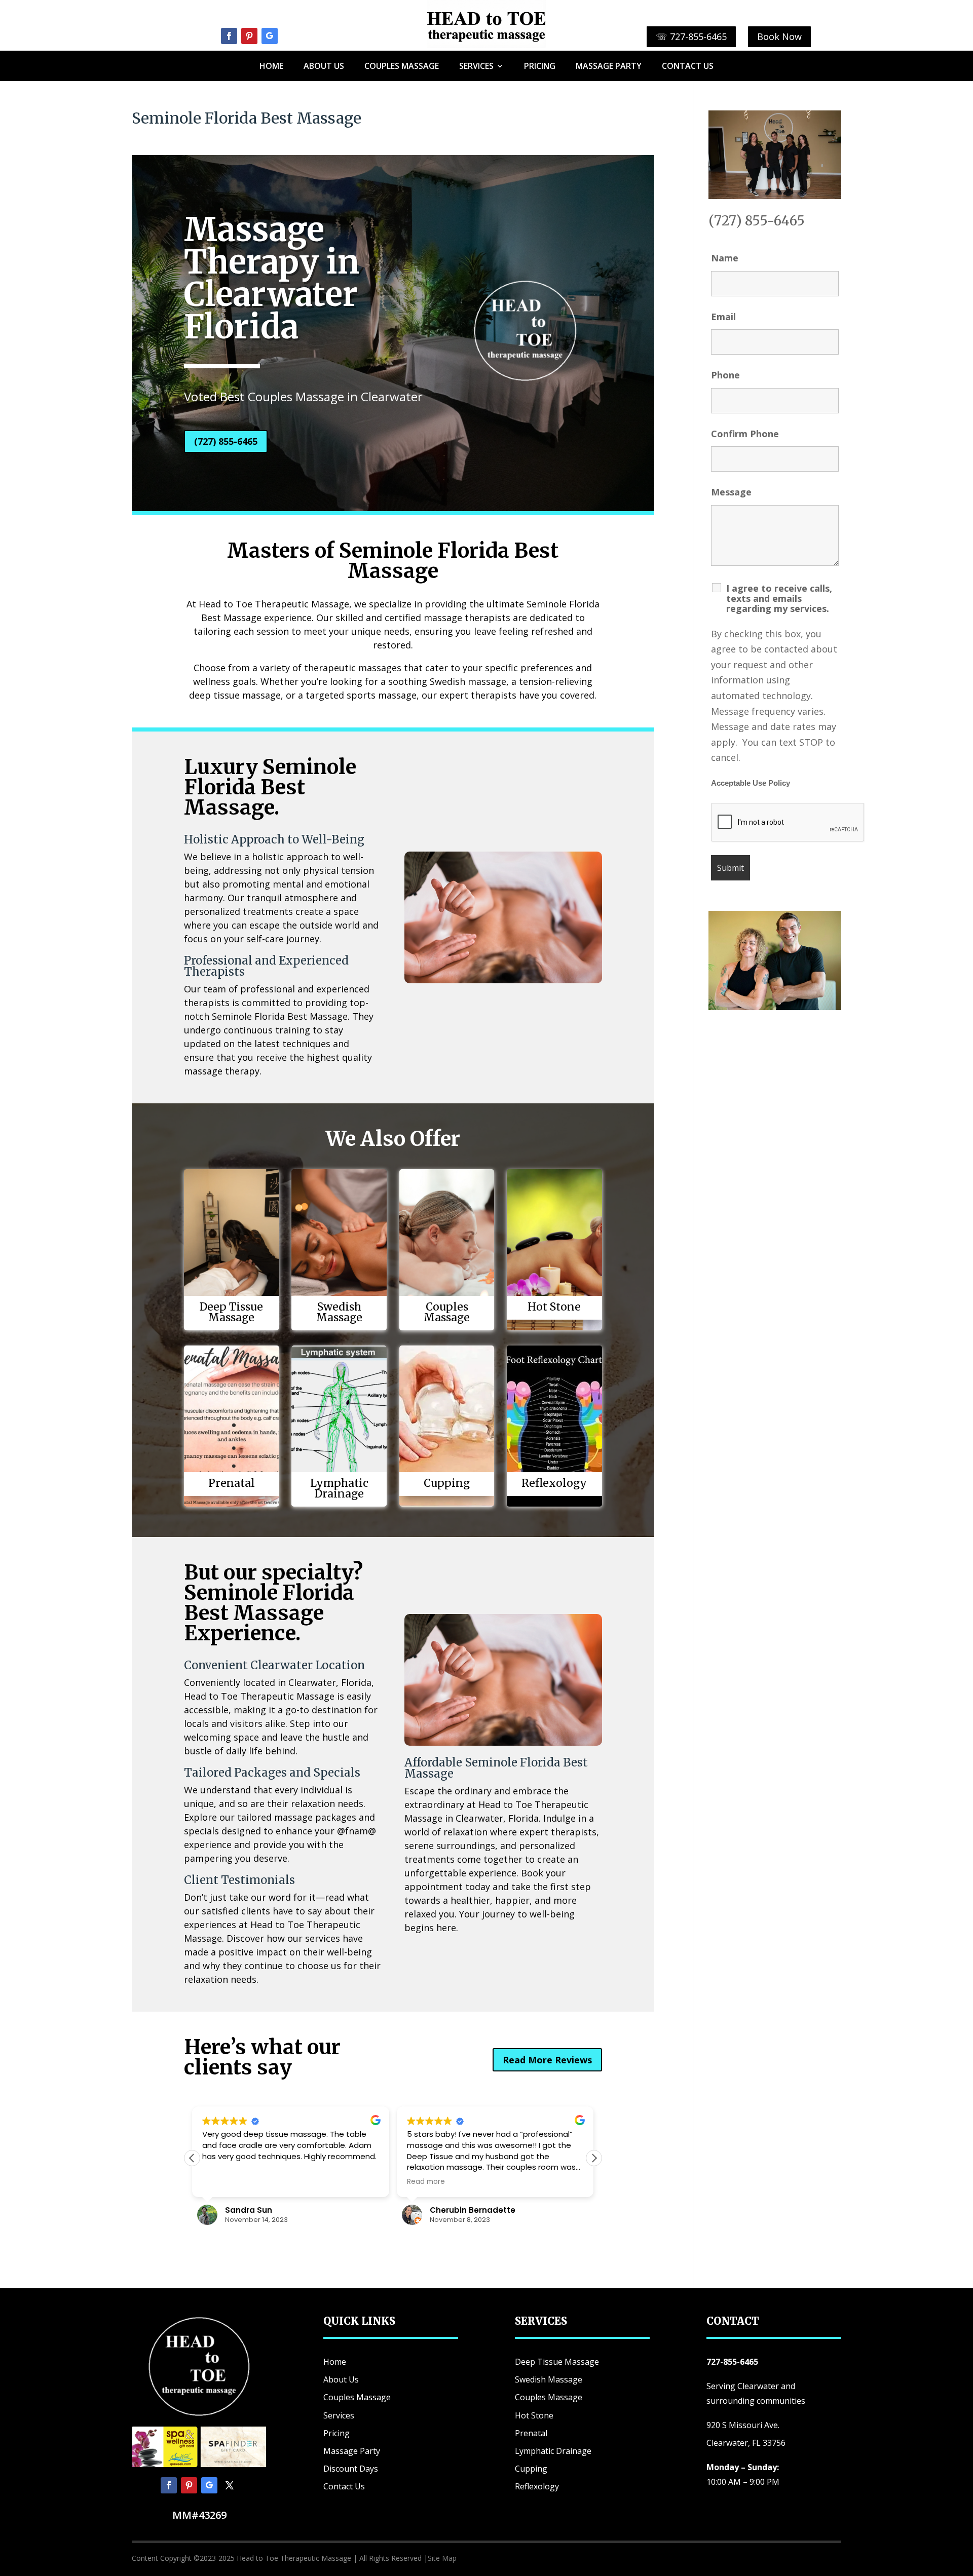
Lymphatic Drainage (553, 2451)
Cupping (531, 2469)
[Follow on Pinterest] (249, 36)
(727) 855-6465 (226, 441)
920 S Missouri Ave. (743, 2425)
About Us (324, 67)
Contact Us (688, 67)
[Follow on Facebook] (229, 36)
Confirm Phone (745, 434)
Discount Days (351, 2469)
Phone (725, 375)
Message (731, 492)
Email (723, 317)
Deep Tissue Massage (557, 2362)
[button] (594, 2158)
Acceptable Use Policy (751, 783)
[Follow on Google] (270, 36)
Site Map (442, 2558)
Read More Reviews (547, 2060)
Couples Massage (402, 67)
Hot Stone (534, 2415)
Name (725, 258)
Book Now (779, 36)
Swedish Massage (549, 2379)
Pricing (540, 67)
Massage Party (609, 67)
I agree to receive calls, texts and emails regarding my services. (779, 598)
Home (271, 67)
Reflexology (537, 2486)
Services (476, 67)
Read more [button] (426, 2182)
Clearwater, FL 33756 (746, 2443)
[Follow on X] (230, 2485)
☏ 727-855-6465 (691, 36)
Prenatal (531, 2433)
